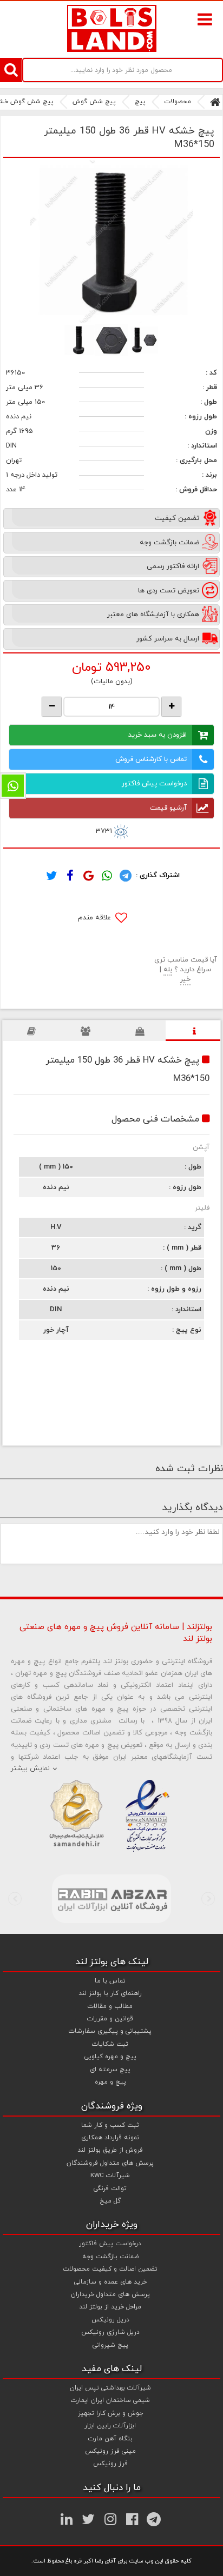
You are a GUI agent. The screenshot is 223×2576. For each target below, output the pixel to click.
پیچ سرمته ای (110, 2070)
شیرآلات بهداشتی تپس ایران (110, 2388)
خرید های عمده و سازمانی (110, 2282)
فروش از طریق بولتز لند (110, 2150)
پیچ (140, 102)
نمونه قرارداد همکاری (110, 2138)
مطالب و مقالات (110, 2006)
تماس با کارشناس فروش (151, 759)
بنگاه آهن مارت (110, 2439)
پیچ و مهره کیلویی (110, 2057)
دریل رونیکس (110, 2320)
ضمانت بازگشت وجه (110, 2257)
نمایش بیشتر (30, 1769)
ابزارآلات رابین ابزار (110, 2426)
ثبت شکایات (110, 2044)
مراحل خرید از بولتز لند (110, 2307)
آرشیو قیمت (168, 808)
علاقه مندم (96, 918)
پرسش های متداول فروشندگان (110, 2163)
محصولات (178, 102)
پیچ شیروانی (110, 2345)
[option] (111, 242)
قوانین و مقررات (110, 2019)
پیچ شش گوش (94, 102)
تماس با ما (110, 1981)
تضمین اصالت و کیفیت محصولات (110, 2269)
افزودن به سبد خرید (158, 735)
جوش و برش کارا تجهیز (110, 2413)
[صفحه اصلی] (215, 102)
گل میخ (110, 2201)
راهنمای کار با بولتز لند (110, 1993)
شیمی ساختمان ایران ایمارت (110, 2400)
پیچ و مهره (110, 2082)
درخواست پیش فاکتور (154, 784)
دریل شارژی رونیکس (110, 2332)
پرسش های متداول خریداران (110, 2294)
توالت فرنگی (110, 2188)
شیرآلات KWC (110, 2175)
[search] (11, 70)
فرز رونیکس (110, 2464)
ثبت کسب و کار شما (110, 2125)
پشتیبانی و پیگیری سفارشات (110, 2031)
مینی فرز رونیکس (110, 2451)
